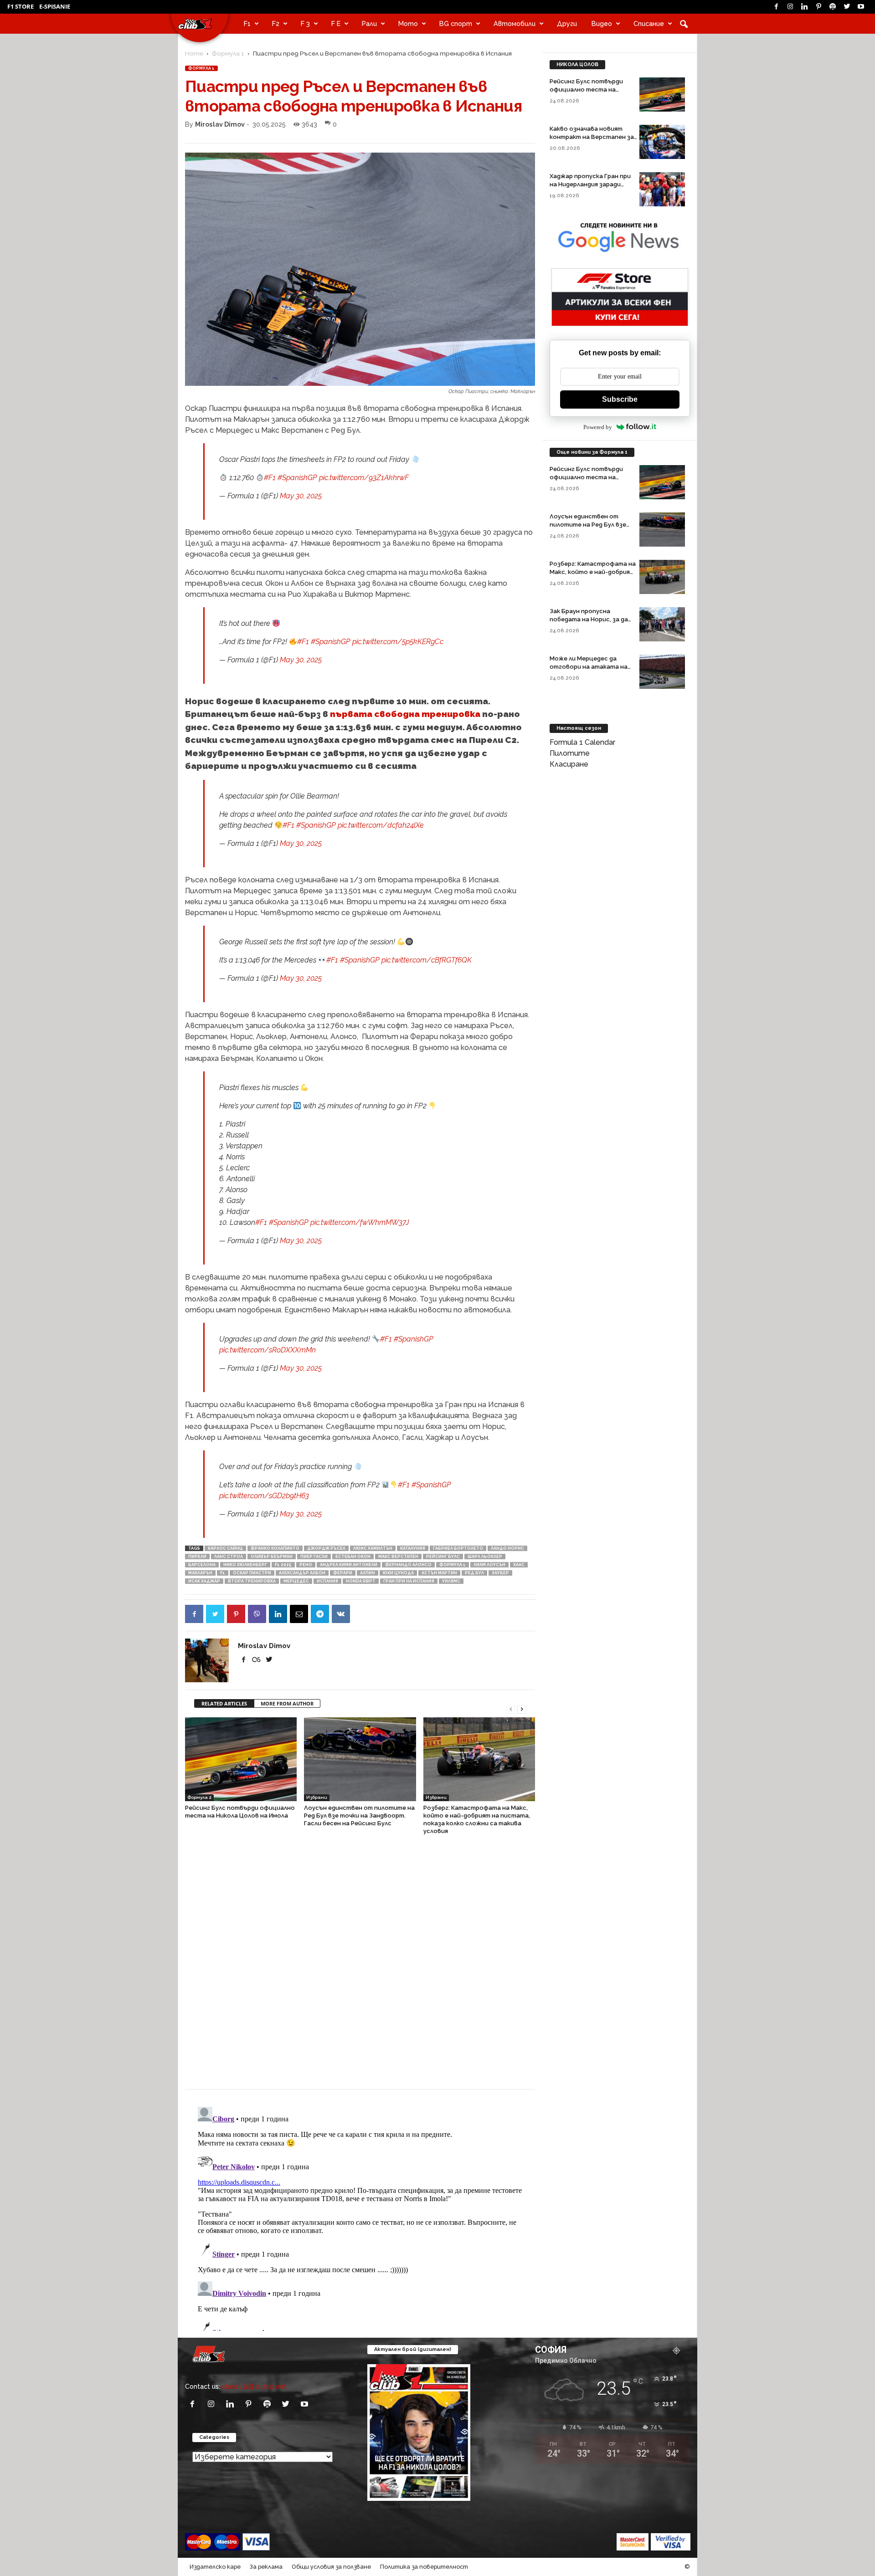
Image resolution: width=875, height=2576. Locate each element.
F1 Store (21, 6)
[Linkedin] (804, 7)
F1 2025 (283, 1565)
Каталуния (413, 1548)
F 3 (305, 23)
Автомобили (515, 23)
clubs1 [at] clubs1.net (254, 2386)
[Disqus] (360, 1967)
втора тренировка (252, 1581)
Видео (602, 23)
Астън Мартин (439, 1573)
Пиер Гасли (314, 1557)
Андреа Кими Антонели (349, 1565)
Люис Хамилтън (373, 1548)
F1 (247, 23)
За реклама (266, 2567)
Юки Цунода (398, 1573)
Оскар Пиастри (252, 1573)
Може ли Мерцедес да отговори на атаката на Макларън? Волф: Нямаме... (590, 667)
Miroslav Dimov (220, 124)
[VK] (341, 1614)
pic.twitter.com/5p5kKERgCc (398, 642)
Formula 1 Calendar (582, 742)
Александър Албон (302, 1573)
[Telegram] (320, 1614)
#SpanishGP (297, 478)
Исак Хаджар (204, 1581)
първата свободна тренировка (405, 714)
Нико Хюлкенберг (245, 1565)
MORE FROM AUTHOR (287, 1703)
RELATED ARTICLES (224, 1703)
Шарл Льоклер (485, 1557)
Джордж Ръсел (326, 1548)
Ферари (343, 1573)
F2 (276, 23)
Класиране (569, 764)
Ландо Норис (507, 1548)
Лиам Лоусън (489, 1565)
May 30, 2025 (301, 496)
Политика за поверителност (424, 2567)
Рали (369, 23)
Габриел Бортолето (458, 1548)
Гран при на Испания (409, 1581)
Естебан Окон (353, 1557)
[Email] (299, 1614)
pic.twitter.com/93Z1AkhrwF (364, 478)
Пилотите (570, 753)
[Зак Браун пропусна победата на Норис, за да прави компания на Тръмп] (662, 624)
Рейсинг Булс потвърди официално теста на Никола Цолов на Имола (586, 90)
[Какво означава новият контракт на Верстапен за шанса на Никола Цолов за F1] (662, 142)
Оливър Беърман (272, 1557)
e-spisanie (55, 6)
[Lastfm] (257, 1660)
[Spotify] (833, 7)
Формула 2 (199, 1797)
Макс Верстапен (398, 1557)
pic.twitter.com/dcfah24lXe (381, 825)
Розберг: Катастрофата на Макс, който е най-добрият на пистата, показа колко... (593, 572)
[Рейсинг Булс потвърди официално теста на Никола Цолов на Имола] (241, 1759)
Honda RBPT (361, 1581)
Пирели (197, 1557)
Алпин (368, 1573)
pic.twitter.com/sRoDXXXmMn (268, 1350)
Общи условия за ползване (331, 2567)
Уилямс (451, 1581)
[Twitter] (847, 7)
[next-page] (522, 1708)
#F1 (270, 478)
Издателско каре (215, 2567)
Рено (306, 1565)
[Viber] (257, 1614)
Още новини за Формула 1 (592, 452)
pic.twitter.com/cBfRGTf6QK (427, 960)
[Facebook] (776, 7)
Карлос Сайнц (225, 1548)
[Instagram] (790, 7)
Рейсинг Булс (443, 1557)
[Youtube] (861, 7)
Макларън (200, 1573)
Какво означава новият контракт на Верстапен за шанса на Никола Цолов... (592, 137)
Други (567, 23)
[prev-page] (511, 1708)
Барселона (202, 1565)
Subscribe (620, 399)
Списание (649, 23)
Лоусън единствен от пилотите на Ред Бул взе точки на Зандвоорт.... (588, 525)
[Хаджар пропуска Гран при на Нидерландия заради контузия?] (662, 189)
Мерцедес (296, 1581)
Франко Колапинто (275, 1548)
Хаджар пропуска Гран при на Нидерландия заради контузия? (590, 184)
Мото (408, 23)
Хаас (519, 1565)
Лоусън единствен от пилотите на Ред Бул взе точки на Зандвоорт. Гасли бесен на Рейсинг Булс (359, 1815)
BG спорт (456, 23)
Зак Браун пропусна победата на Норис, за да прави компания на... (589, 619)
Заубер (500, 1573)
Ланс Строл (229, 1557)
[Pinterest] (818, 7)
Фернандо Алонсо (408, 1565)
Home (194, 53)
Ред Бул (474, 1573)
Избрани (317, 1797)
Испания (327, 1581)
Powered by (598, 427)
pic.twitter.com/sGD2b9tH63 (264, 1496)
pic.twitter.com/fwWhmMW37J (360, 1222)
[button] (684, 24)
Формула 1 (228, 53)
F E (336, 23)
